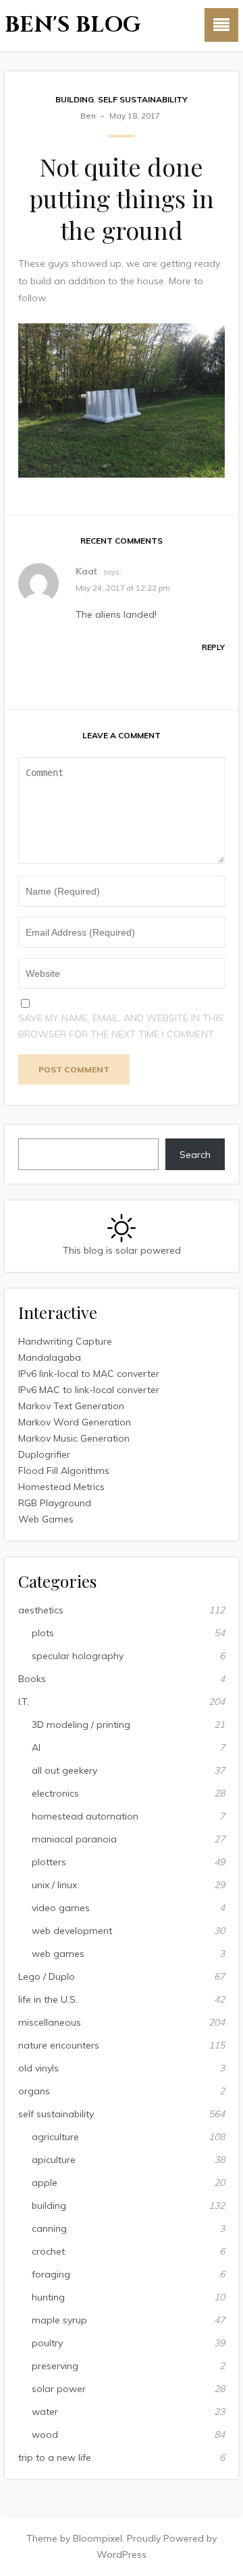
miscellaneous (50, 2022)
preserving (55, 2366)
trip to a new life (55, 2457)
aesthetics (41, 1610)
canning (49, 2228)
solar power (59, 2389)
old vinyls (38, 2068)
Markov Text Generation (71, 1406)
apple (45, 2183)
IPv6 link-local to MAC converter (89, 1374)
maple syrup (59, 2320)
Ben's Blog (73, 25)
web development (72, 1931)
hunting (48, 2297)
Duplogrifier (44, 1454)
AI (36, 1747)
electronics (55, 1793)
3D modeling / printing (81, 1725)
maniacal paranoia (74, 1839)
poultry (47, 2343)
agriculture (55, 2137)
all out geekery (64, 1770)
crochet (48, 2251)
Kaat (86, 571)
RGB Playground (55, 1503)
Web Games (46, 1519)
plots (43, 1633)
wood (45, 2435)
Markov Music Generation (74, 1438)
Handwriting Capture (65, 1341)
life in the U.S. (48, 1999)
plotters (49, 1862)
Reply (213, 647)
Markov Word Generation (75, 1422)
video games (61, 1908)
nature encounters (59, 2045)
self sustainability (143, 99)
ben (88, 116)
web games (58, 1954)
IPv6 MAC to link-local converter (89, 1390)
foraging (51, 2274)
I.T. (24, 1702)
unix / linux (54, 1885)
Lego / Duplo (47, 1976)
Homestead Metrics (61, 1487)
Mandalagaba (50, 1357)
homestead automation (85, 1816)
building (75, 99)
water (45, 2412)
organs (34, 2091)
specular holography (78, 1656)
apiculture (54, 2160)
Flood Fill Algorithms (64, 1471)
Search (195, 1155)
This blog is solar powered (122, 1250)
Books (32, 1679)
